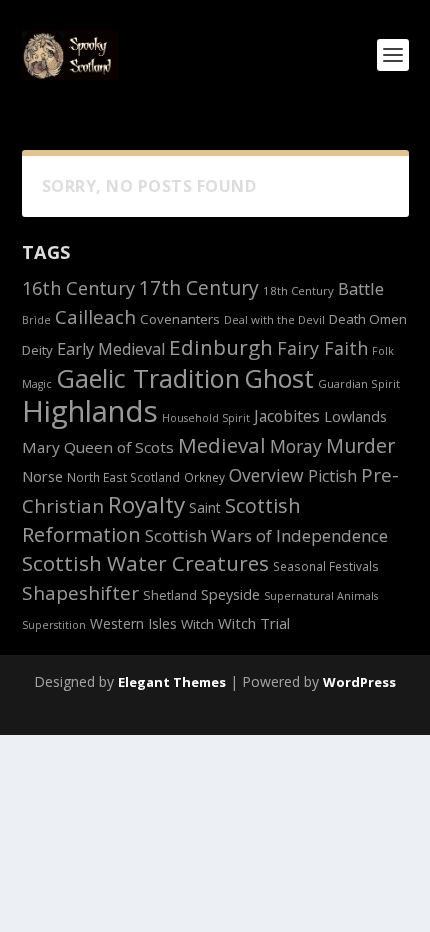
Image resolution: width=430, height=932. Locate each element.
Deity (37, 350)
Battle (361, 288)
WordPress (359, 682)
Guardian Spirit (359, 383)
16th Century (78, 288)
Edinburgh (221, 347)
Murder (360, 445)
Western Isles (133, 623)
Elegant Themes (172, 682)
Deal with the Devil (274, 319)
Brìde (36, 320)
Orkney (204, 477)
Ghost (279, 378)
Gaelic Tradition (148, 378)
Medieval (222, 445)
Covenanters (180, 319)
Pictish (332, 476)
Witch (197, 624)
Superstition (54, 625)
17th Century (199, 287)
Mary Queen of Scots (98, 447)
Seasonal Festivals (326, 566)
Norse (42, 476)
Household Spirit (206, 418)
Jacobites (287, 416)
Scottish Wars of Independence (266, 535)
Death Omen (368, 319)
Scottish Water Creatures (145, 563)
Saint (205, 507)
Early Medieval (111, 349)
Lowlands (355, 416)
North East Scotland (123, 477)
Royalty (146, 504)
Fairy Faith (322, 348)
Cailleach (95, 317)
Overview (266, 475)
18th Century (298, 290)
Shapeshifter (80, 593)
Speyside (230, 594)
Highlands (90, 411)
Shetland (170, 595)
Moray (296, 446)
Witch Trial (254, 623)
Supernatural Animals (321, 596)
